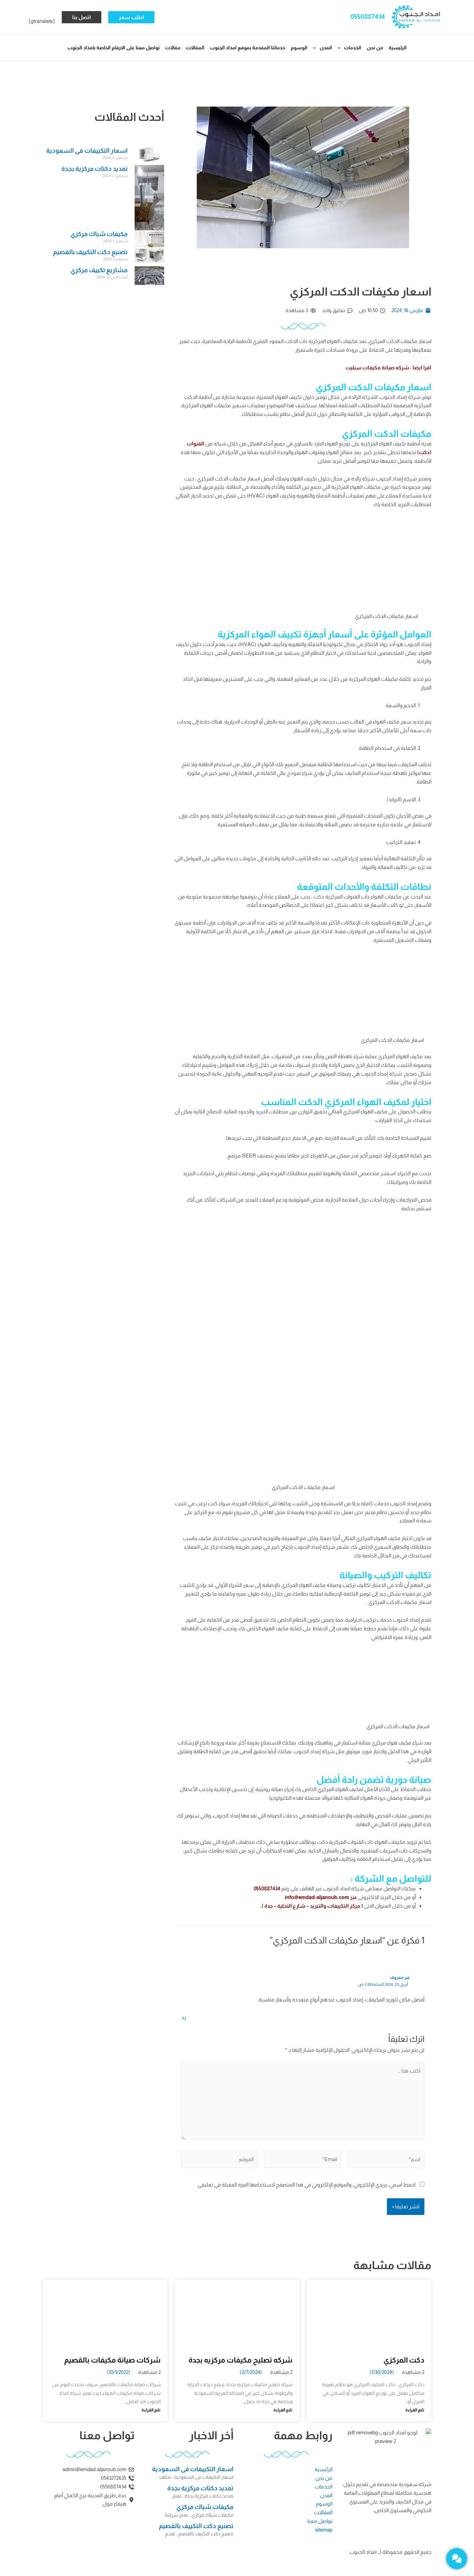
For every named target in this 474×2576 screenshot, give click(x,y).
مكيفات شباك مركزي (99, 234)
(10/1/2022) (118, 2372)
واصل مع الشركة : (386, 1878)
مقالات (173, 48)
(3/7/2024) (251, 2372)
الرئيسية (398, 48)
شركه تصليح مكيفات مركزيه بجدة (240, 2360)
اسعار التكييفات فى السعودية (87, 151)
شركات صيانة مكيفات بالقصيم (112, 2360)
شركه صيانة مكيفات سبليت (378, 367)
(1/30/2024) (382, 2372)
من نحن (375, 48)
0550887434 (368, 16)
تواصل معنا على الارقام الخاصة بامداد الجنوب (113, 48)
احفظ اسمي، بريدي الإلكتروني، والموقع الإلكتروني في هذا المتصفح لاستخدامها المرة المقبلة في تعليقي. (306, 2185)
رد (184, 2017)
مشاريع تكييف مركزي (99, 270)
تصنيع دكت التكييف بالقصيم (90, 252)
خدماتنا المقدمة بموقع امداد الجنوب (248, 48)
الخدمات (353, 48)
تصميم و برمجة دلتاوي (210, 2560)
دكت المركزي (404, 2360)
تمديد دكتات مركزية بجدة (95, 169)
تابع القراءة (415, 2410)
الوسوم (299, 48)
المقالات (195, 48)
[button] (131, 17)
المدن (326, 48)
